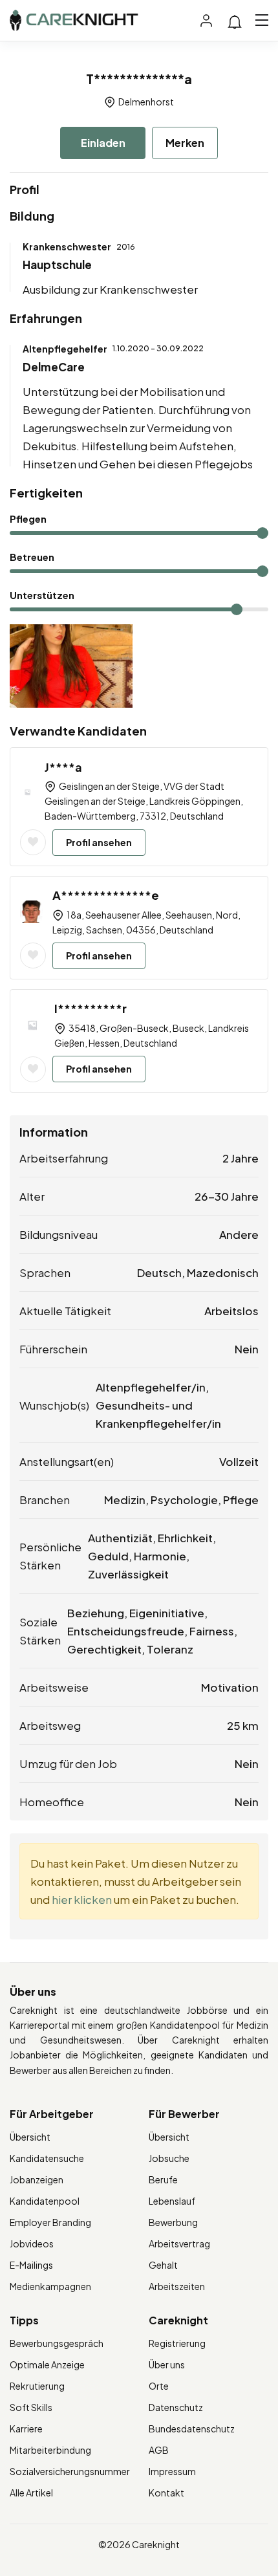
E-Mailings (31, 2265)
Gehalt (163, 2265)
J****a (63, 767)
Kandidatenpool (45, 2201)
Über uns (167, 2364)
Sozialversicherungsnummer (70, 2471)
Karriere (26, 2429)
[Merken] (33, 842)
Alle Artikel (31, 2493)
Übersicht (30, 2137)
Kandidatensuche (47, 2158)
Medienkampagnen (50, 2286)
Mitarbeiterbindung (50, 2450)
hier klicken (82, 1899)
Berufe (163, 2179)
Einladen (103, 143)
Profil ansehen (99, 842)
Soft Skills (31, 2407)
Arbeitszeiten (177, 2286)
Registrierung (177, 2343)
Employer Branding (50, 2222)
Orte (159, 2386)
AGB (159, 2450)
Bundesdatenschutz (192, 2429)
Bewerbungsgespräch (57, 2343)
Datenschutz (176, 2407)
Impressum (172, 2471)
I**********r (91, 1008)
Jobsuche (169, 2158)
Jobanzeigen (37, 2179)
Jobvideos (32, 2243)
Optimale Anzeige (47, 2364)
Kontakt (166, 2493)
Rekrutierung (37, 2386)
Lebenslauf (172, 2201)
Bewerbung (173, 2222)
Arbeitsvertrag (179, 2243)
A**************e (106, 895)
